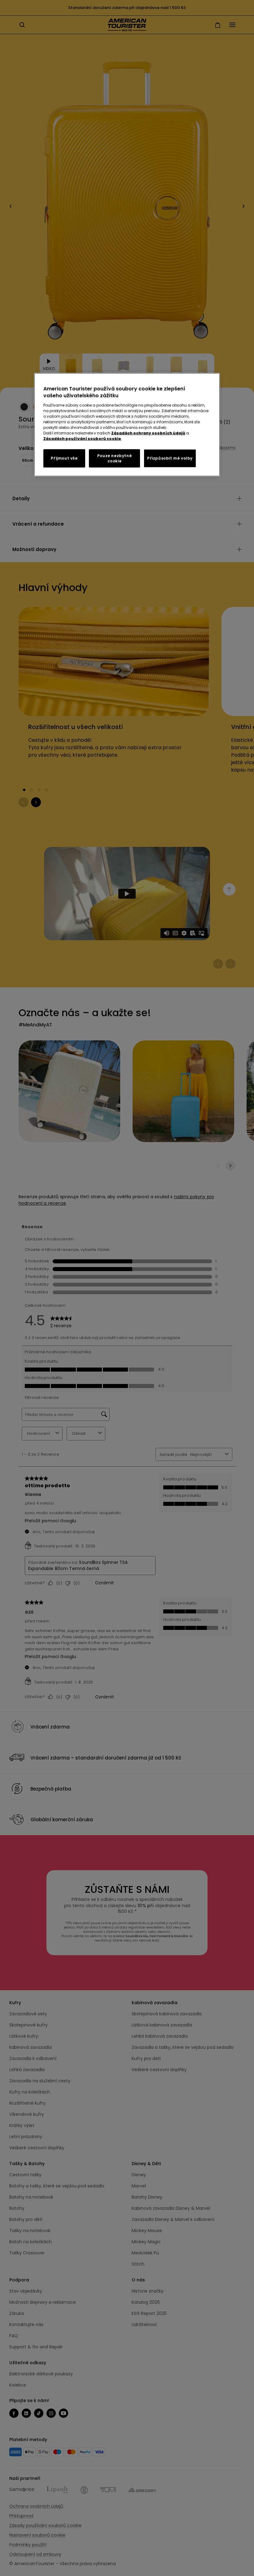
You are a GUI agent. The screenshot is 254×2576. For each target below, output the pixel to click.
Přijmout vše (64, 458)
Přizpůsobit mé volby (170, 458)
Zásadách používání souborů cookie (82, 438)
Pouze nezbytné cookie (114, 458)
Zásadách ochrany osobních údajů (148, 433)
